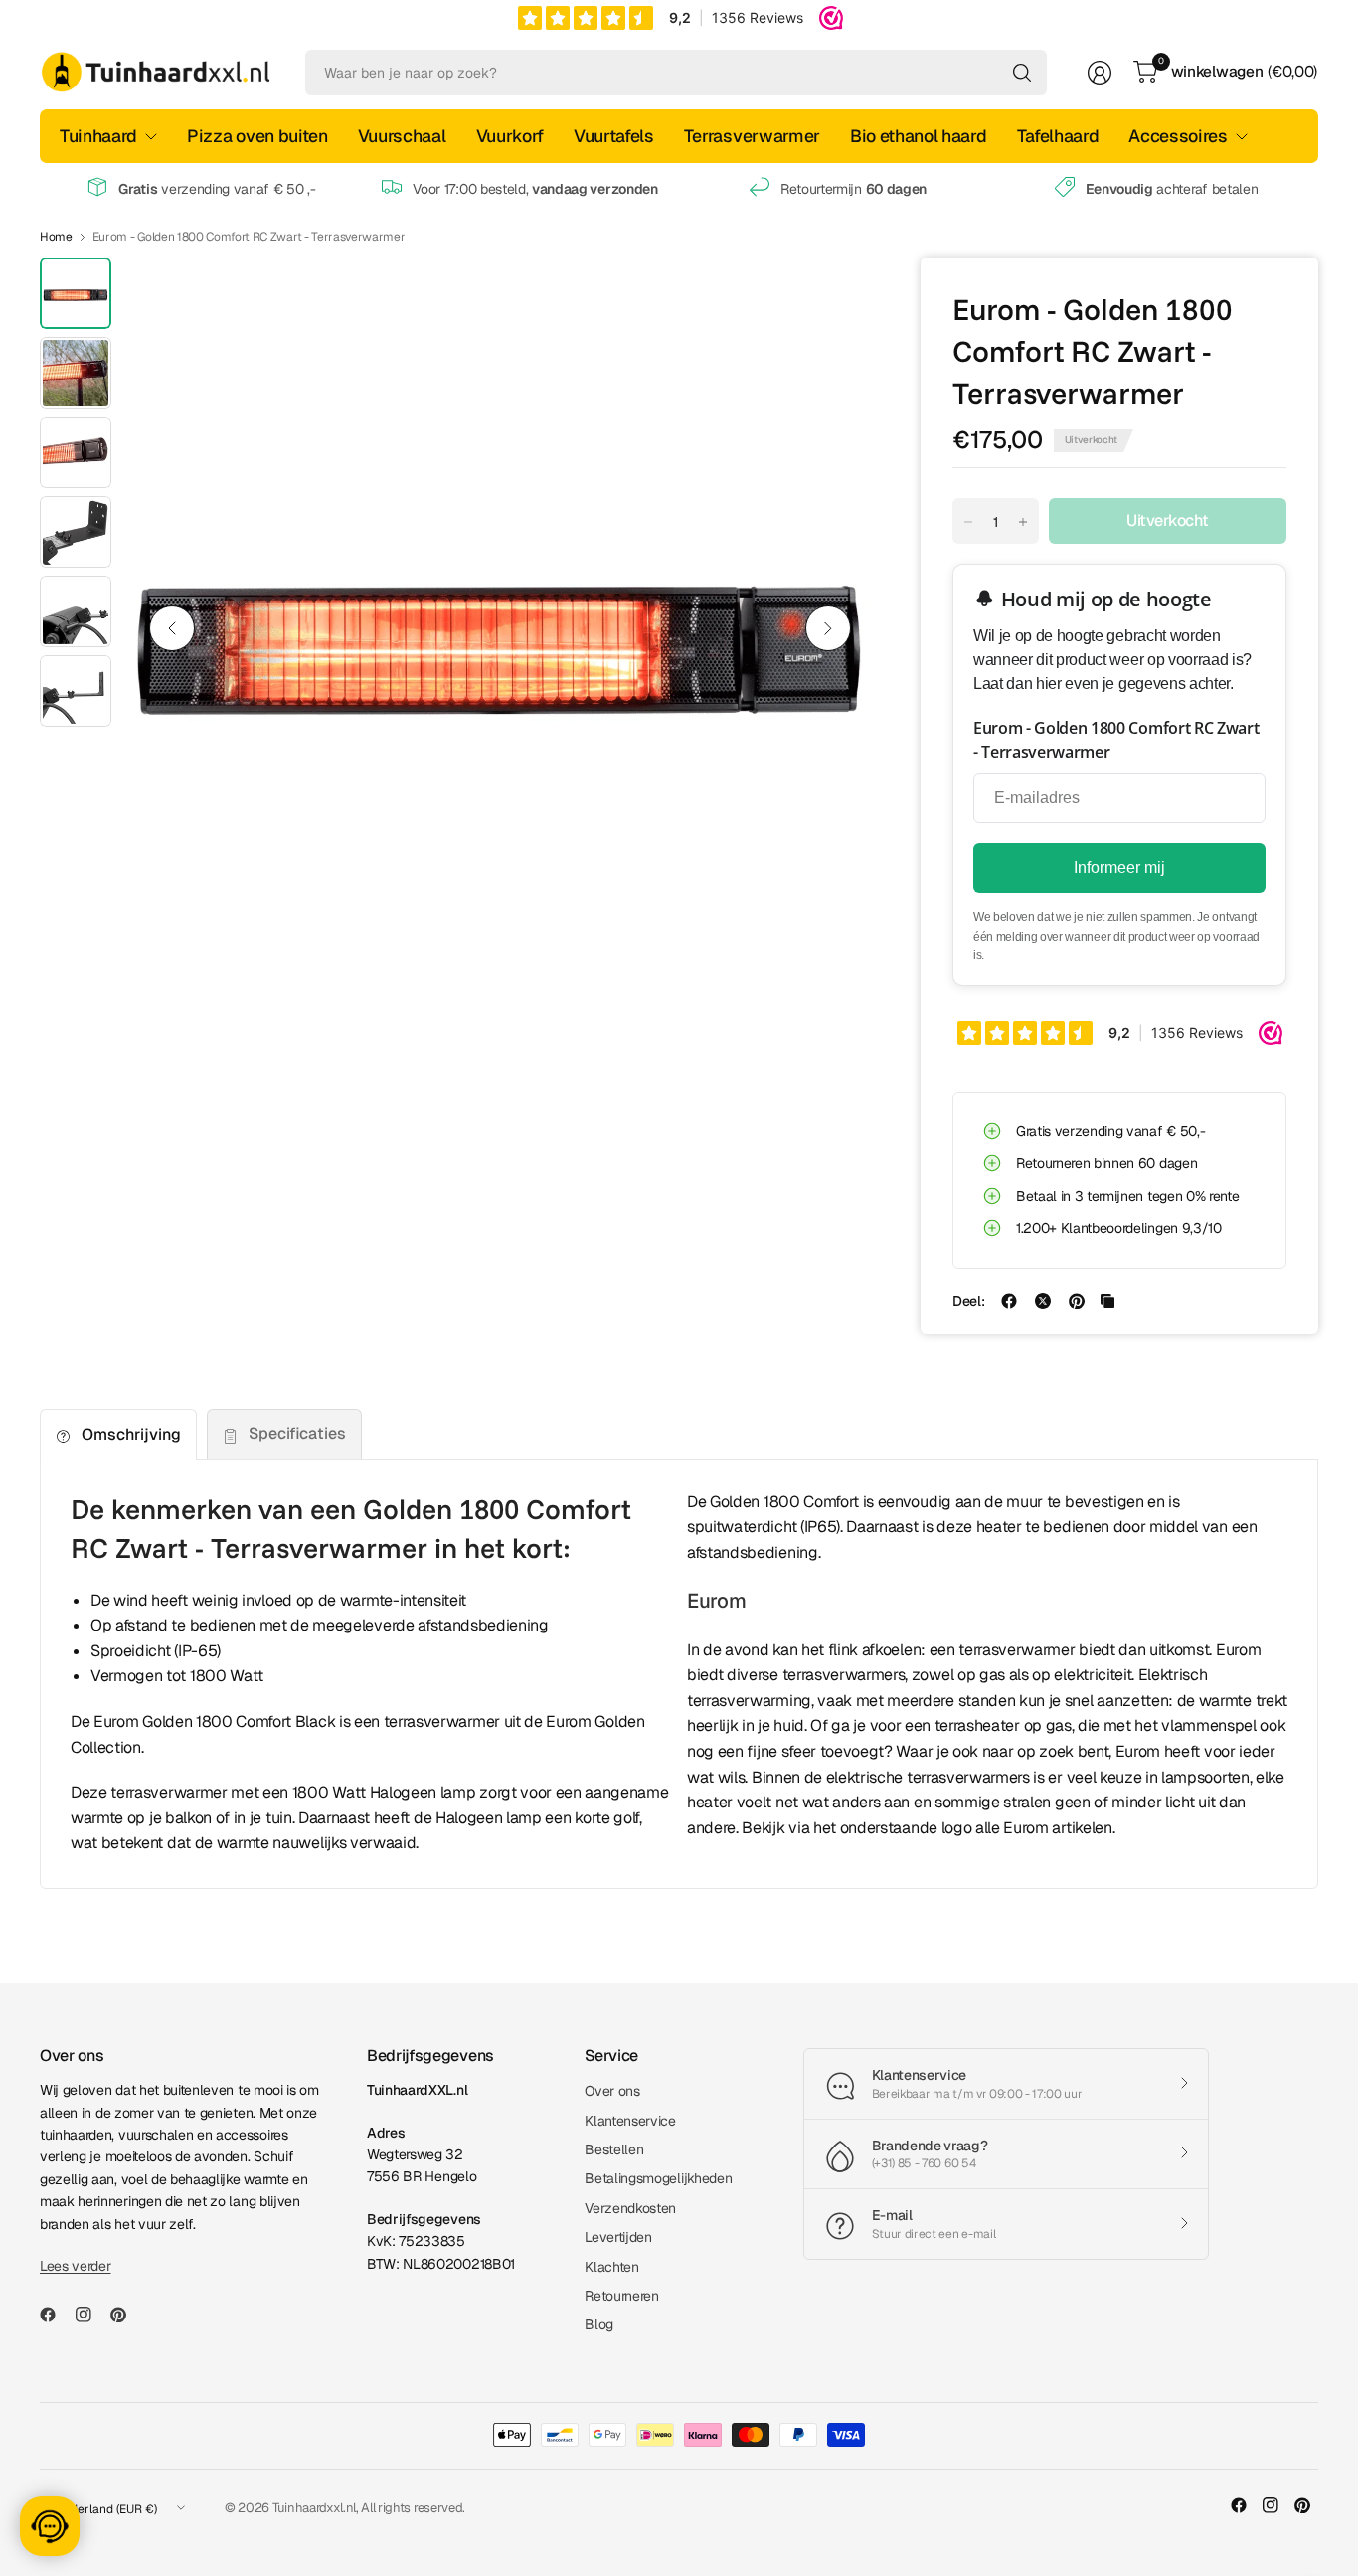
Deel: (968, 1301)
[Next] (828, 628)
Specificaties (297, 1433)
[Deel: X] (1043, 1301)
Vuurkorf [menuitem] (510, 136)
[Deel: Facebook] (1009, 1301)
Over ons (612, 2091)
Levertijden (618, 2237)
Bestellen (614, 2149)
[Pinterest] (126, 2315)
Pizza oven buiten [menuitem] (257, 136)
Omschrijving (131, 1434)
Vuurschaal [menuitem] (402, 136)
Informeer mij (1119, 867)
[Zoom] (833, 295)
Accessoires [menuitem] (1178, 136)
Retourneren (621, 2296)
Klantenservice (630, 2121)
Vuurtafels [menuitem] (614, 136)
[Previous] (172, 628)
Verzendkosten (630, 2208)
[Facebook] (56, 2315)
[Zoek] (1022, 73)
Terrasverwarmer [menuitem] (752, 136)
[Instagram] (91, 2315)
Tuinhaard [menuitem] (98, 136)
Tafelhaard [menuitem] (1058, 136)
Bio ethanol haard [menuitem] (919, 136)
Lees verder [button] (75, 2266)
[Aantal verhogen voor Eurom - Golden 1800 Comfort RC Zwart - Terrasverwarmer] (1023, 522)
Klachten (611, 2267)
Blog (599, 2324)
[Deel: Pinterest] (1077, 1301)
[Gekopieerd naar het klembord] (1107, 1301)
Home (56, 237)
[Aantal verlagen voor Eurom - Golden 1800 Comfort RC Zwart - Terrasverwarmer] (968, 522)
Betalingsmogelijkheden (658, 2178)
